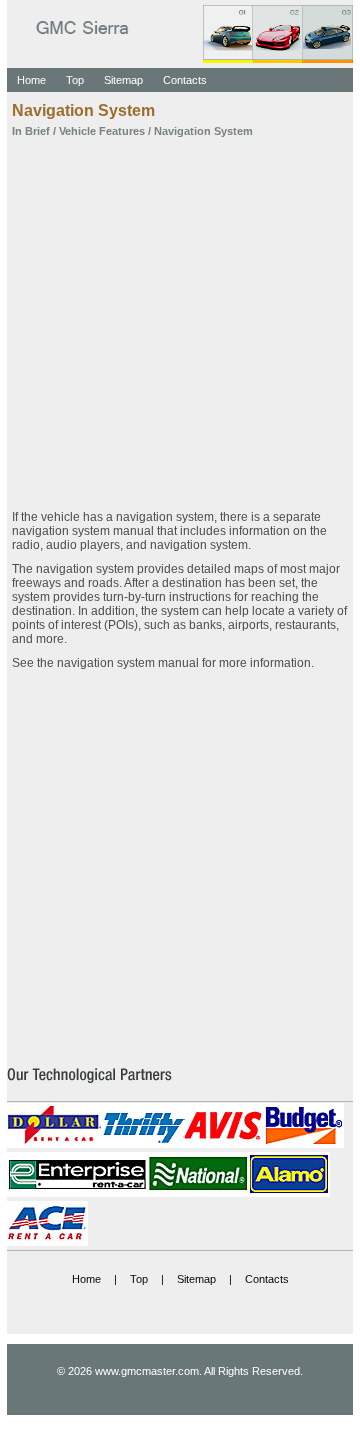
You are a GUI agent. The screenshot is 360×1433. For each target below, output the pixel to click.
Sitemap (123, 80)
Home (31, 80)
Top (75, 80)
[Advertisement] (180, 317)
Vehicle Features (102, 131)
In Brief (31, 131)
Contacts (185, 80)
